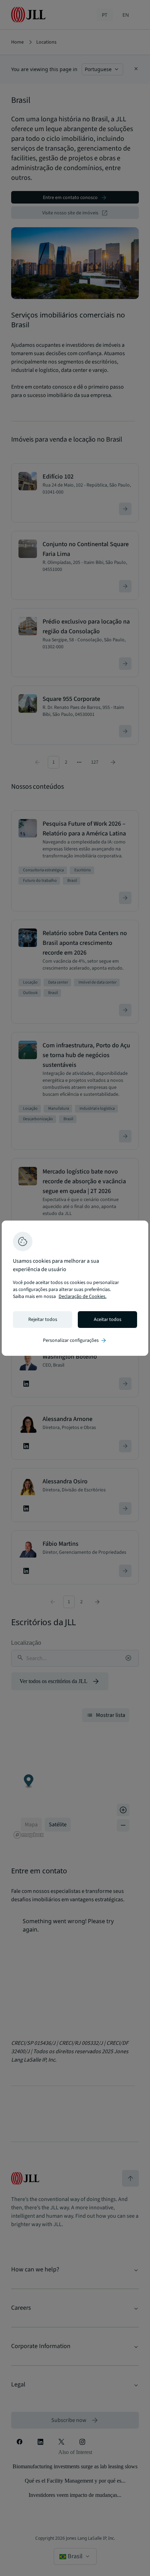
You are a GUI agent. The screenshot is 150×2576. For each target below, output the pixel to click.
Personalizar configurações (75, 1340)
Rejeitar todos (43, 1320)
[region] (75, 1288)
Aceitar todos (108, 1320)
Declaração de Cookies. (82, 1297)
